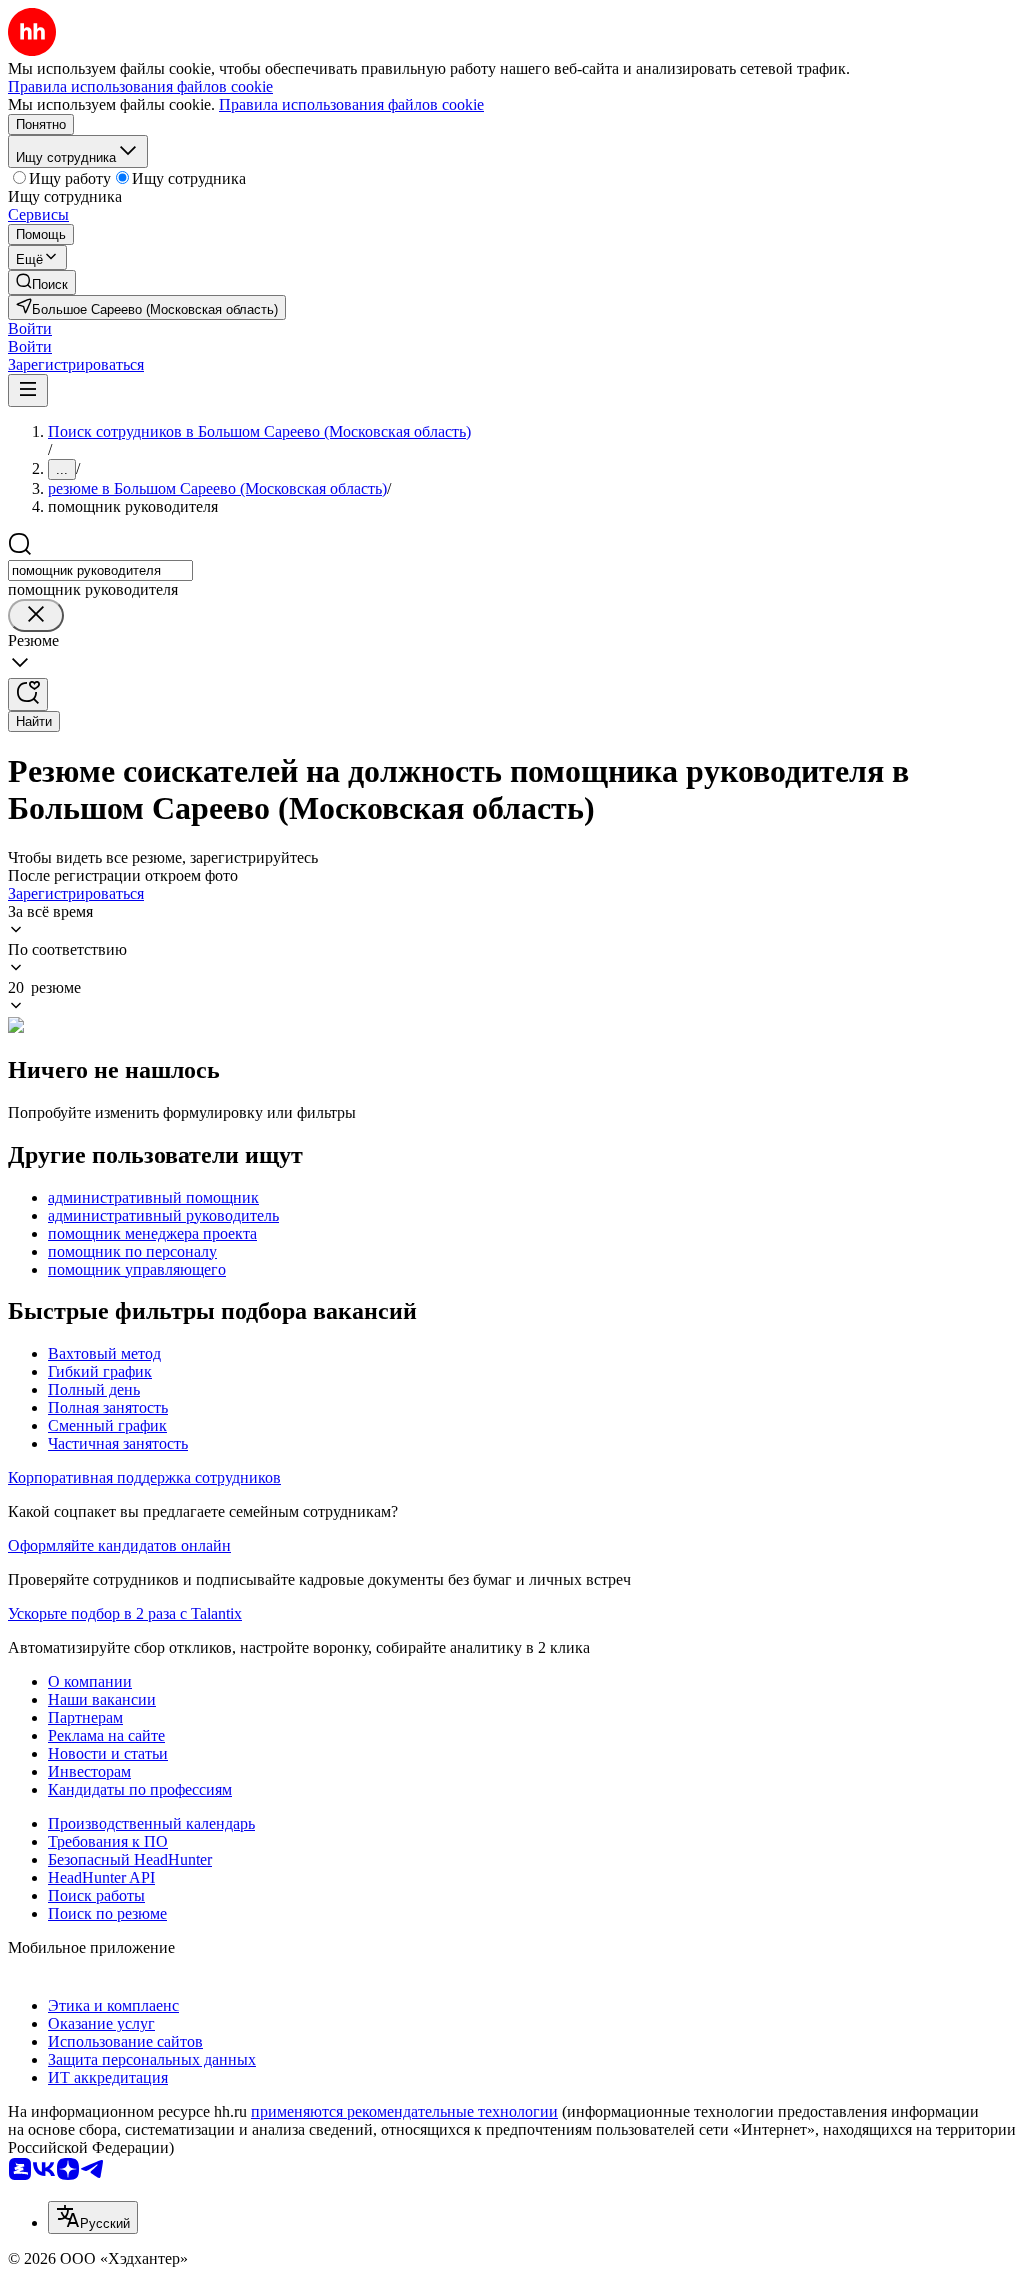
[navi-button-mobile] (28, 390)
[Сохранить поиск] (28, 694)
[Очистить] (36, 615)
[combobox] (100, 570)
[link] (42, 282)
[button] (30, 328)
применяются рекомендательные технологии (404, 2111)
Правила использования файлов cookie (351, 104)
